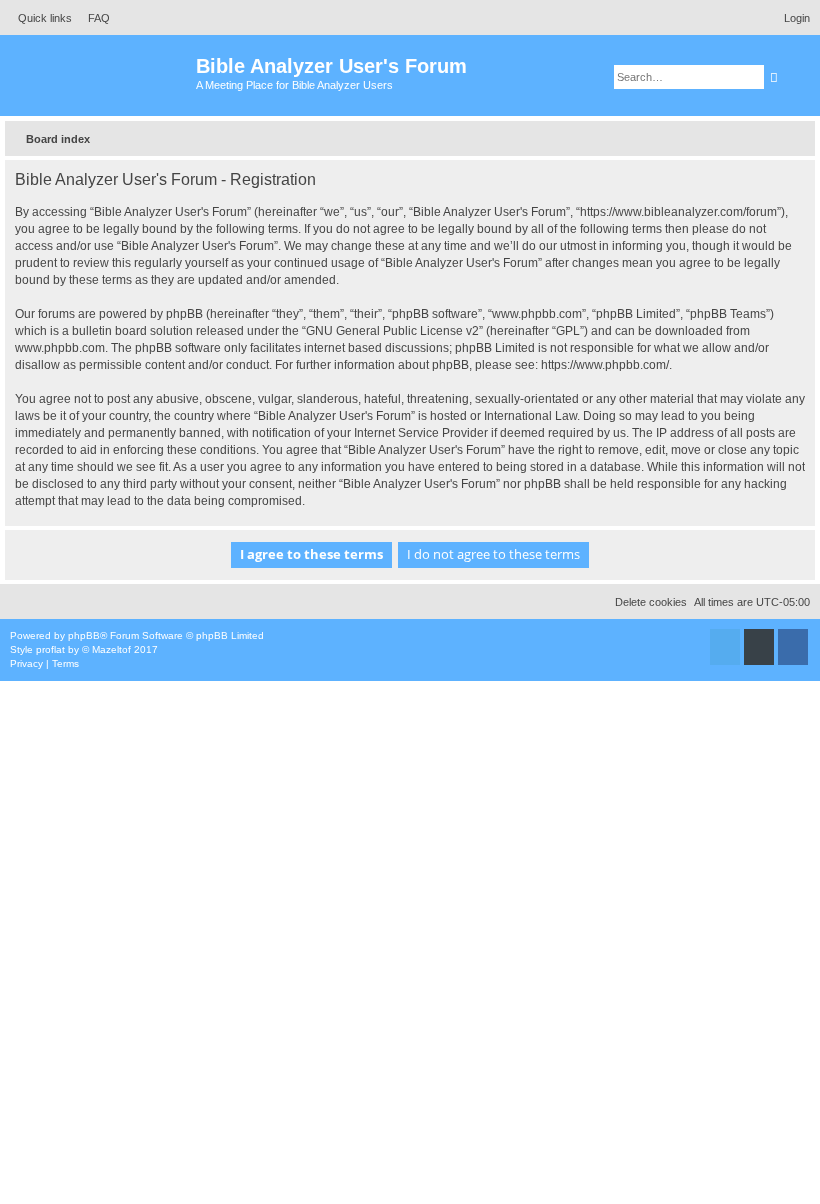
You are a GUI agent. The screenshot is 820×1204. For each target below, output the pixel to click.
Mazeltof (111, 649)
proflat (50, 649)
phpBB (84, 635)
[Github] (759, 647)
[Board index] (100, 75)
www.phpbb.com (60, 348)
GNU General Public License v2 (392, 331)
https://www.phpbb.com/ (605, 365)
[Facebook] (793, 647)
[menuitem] (93, 18)
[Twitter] (725, 647)
